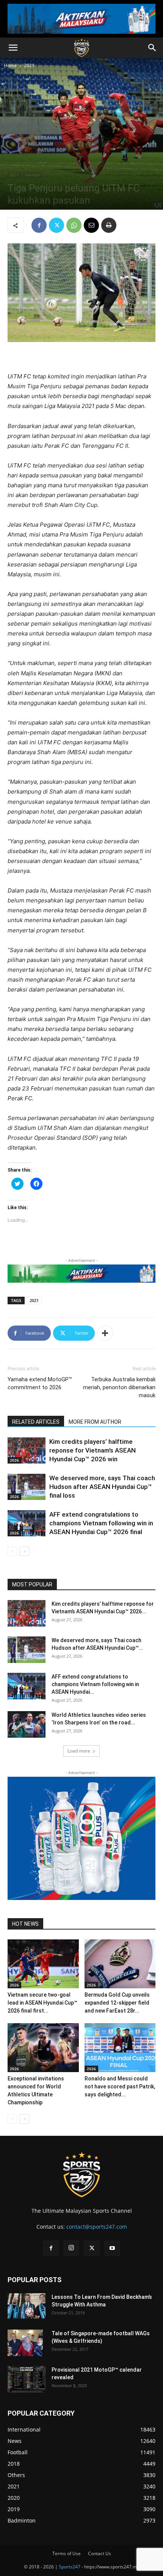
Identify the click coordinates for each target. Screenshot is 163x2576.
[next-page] (24, 1551)
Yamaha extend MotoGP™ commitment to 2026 (40, 1383)
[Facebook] (39, 225)
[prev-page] (12, 1551)
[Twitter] (56, 225)
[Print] (109, 225)
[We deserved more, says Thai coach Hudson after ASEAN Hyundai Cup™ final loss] (27, 1487)
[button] (13, 48)
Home (10, 65)
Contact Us (100, 2553)
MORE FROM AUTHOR (95, 1422)
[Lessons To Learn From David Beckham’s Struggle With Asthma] (27, 2306)
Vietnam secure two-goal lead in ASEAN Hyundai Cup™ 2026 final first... (42, 2003)
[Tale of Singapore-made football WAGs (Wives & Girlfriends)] (25, 2343)
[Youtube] (112, 2248)
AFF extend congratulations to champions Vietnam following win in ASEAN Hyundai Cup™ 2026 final (101, 1523)
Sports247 (70, 2567)
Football (33, 175)
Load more (79, 1751)
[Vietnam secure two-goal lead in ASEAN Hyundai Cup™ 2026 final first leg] (43, 1964)
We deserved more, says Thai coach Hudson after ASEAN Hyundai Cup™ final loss (102, 1487)
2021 (29, 65)
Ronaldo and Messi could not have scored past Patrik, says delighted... (120, 2087)
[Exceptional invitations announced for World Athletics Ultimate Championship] (43, 2048)
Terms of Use (67, 2553)
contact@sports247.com (97, 2227)
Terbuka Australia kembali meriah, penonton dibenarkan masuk (119, 1387)
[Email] (91, 225)
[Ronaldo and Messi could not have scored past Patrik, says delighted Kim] (120, 2048)
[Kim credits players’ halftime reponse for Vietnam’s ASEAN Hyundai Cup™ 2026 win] (27, 1450)
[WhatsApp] (74, 225)
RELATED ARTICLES (36, 1422)
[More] (105, 1333)
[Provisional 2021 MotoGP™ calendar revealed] (27, 2379)
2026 (14, 1460)
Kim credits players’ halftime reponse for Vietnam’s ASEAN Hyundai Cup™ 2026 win (92, 1450)
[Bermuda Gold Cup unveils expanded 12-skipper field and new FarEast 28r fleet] (120, 1964)
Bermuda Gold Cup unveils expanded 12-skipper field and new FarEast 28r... (117, 2003)
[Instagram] (71, 2248)
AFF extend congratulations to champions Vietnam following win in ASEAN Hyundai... (95, 1684)
